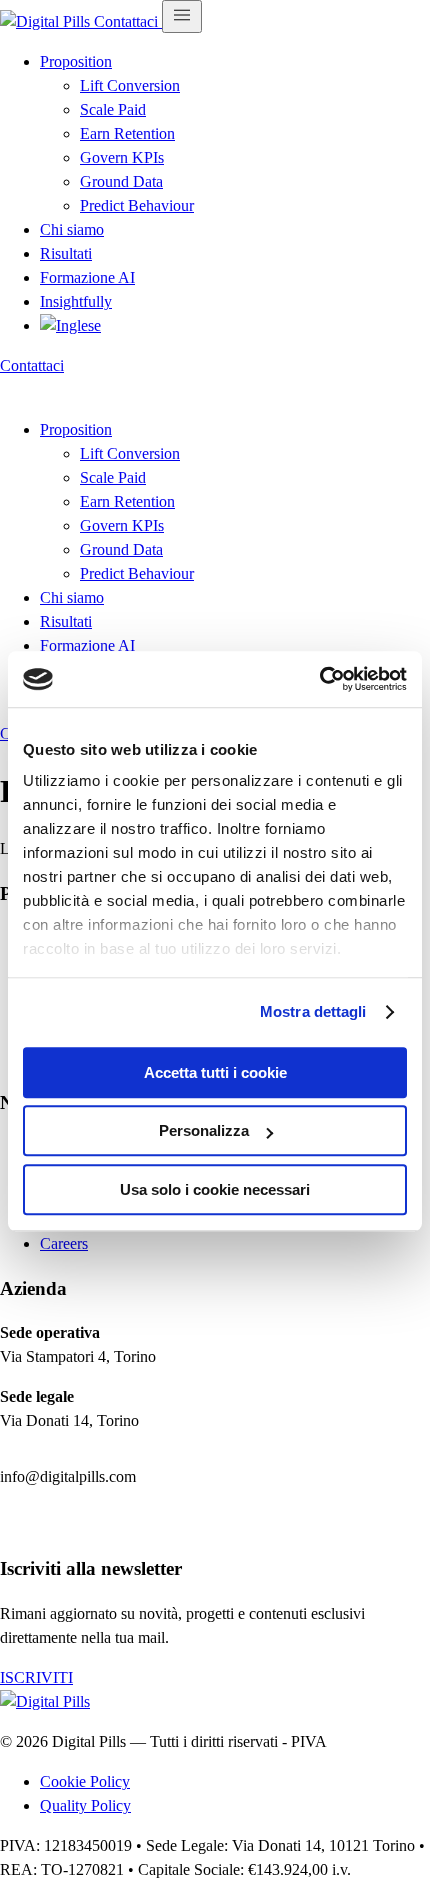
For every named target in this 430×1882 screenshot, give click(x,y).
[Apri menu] (182, 16)
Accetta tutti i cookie (215, 1072)
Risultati (66, 253)
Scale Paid (113, 109)
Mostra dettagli (313, 1011)
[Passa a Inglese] (70, 325)
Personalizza (204, 1130)
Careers (64, 1243)
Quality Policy (85, 1805)
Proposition (76, 61)
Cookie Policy (85, 1781)
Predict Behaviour (137, 205)
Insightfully (76, 301)
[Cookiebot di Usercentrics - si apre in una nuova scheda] (319, 679)
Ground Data (121, 181)
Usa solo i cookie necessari (215, 1189)
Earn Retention (127, 133)
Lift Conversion (130, 85)
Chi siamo (72, 229)
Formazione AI (87, 277)
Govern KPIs (122, 157)
